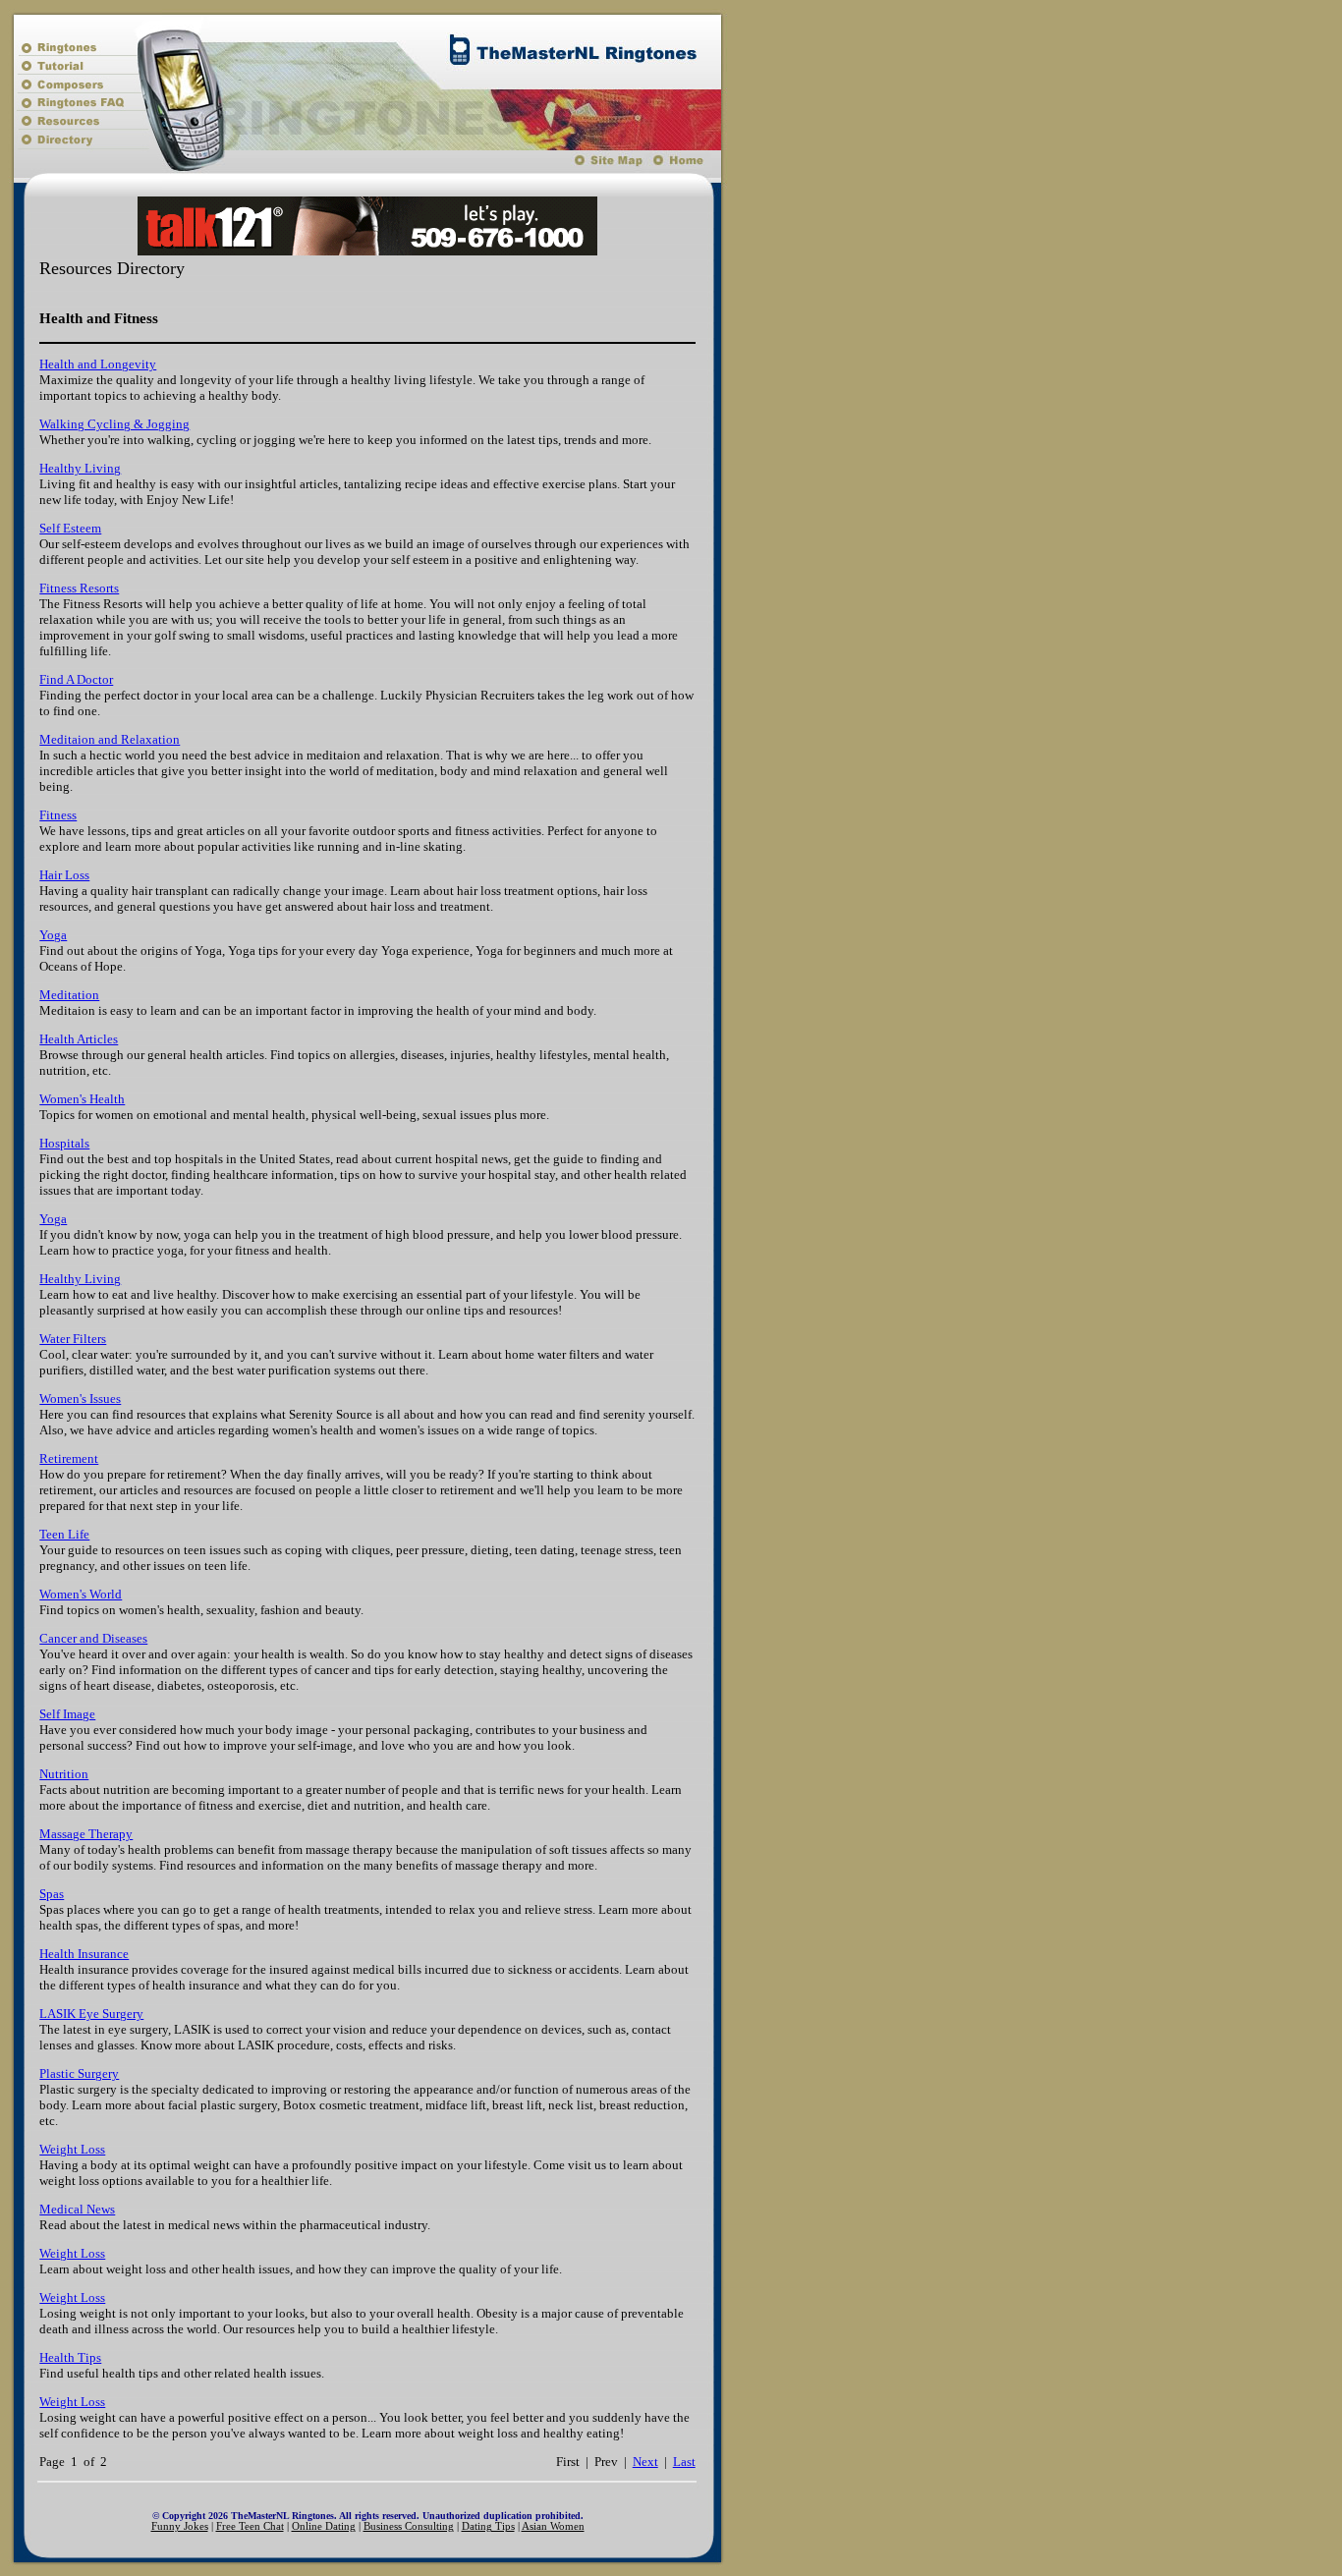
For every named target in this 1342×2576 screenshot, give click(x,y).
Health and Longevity (98, 364)
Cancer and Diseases (93, 1638)
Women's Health (82, 1099)
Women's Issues (80, 1399)
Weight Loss (72, 2149)
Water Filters (73, 1339)
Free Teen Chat (250, 2526)
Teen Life (64, 1534)
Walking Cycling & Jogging (114, 424)
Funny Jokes (180, 2526)
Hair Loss (64, 875)
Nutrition (64, 1774)
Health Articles (79, 1039)
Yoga (53, 935)
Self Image (67, 1714)
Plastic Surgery (79, 2073)
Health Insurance (84, 1954)
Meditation (69, 995)
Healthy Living (80, 468)
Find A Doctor (76, 679)
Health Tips (70, 2357)
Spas (52, 1894)
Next (645, 2462)
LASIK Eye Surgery (91, 2014)
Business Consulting (409, 2526)
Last (684, 2462)
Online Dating (324, 2526)
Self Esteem (70, 528)
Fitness (58, 815)
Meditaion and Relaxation (110, 739)
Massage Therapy (86, 1834)
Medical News (77, 2209)
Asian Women (553, 2526)
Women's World (81, 1594)
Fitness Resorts (79, 588)
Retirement (69, 1458)
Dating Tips (488, 2526)
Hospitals (64, 1143)
